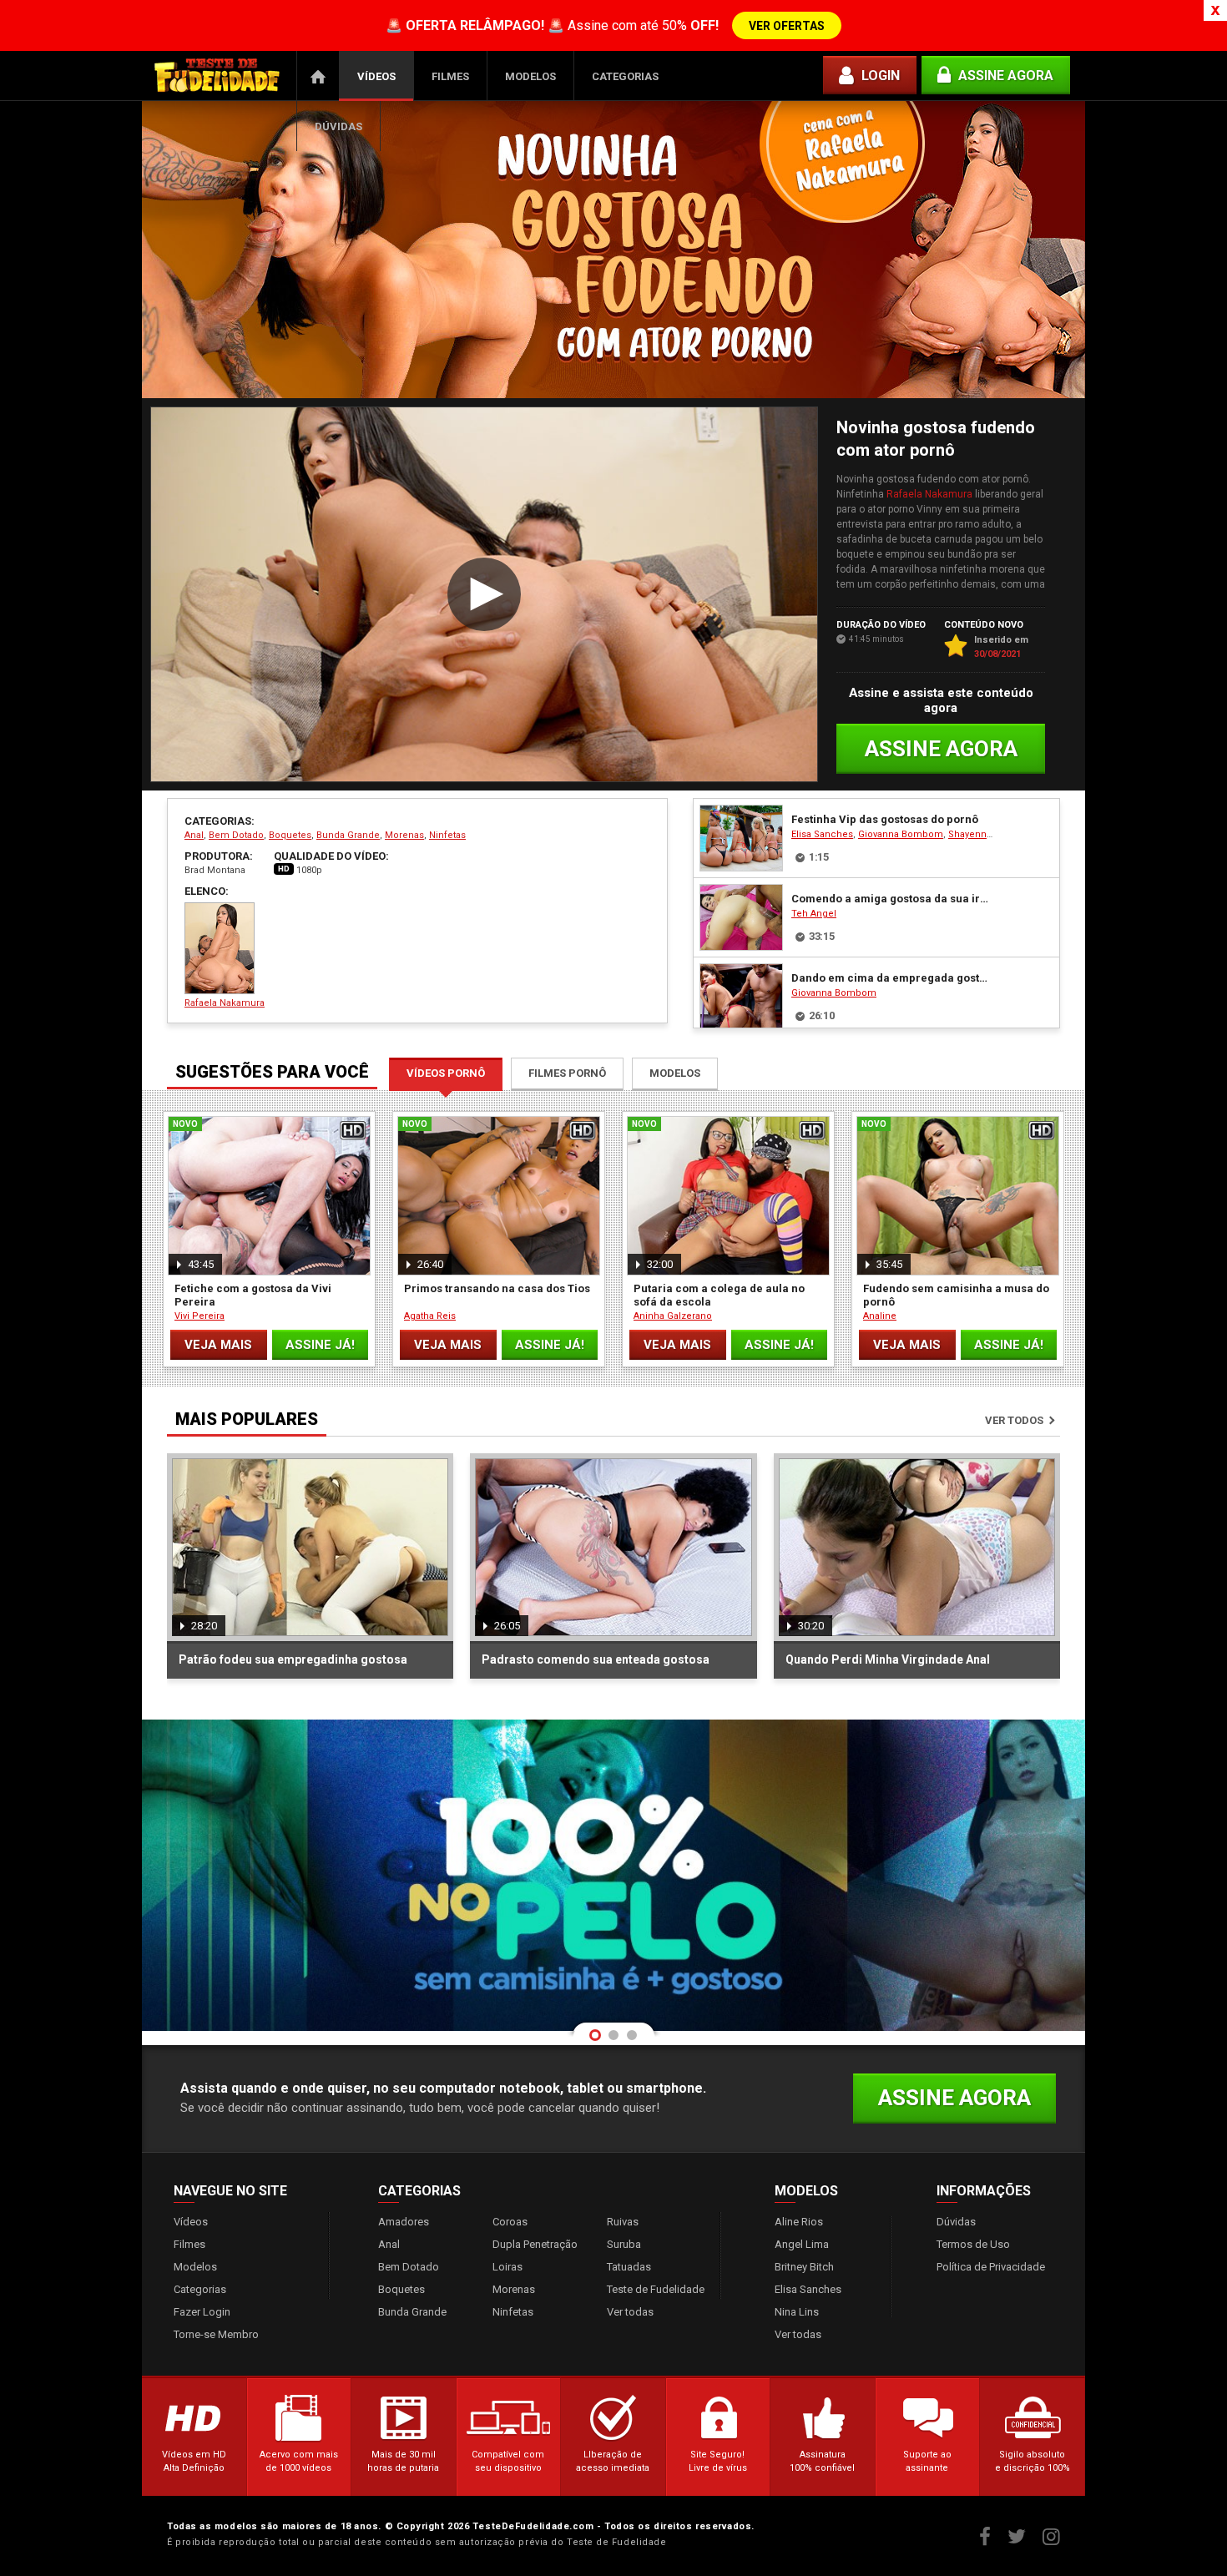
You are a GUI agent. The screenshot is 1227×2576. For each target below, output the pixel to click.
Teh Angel (814, 914)
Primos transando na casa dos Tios (497, 1288)
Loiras (507, 2267)
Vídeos (376, 76)
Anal (194, 835)
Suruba (624, 2244)
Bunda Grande (348, 835)
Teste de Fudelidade (656, 2289)
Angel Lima (802, 2244)
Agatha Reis (430, 1316)
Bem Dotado (236, 835)
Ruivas (623, 2222)
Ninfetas (447, 835)
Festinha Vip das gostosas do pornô (885, 819)
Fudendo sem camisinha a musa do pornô (956, 1295)
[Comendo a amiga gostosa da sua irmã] (741, 917)
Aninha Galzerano (673, 1316)
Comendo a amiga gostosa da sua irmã (892, 899)
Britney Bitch (804, 2267)
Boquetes (290, 835)
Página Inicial (318, 76)
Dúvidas (338, 126)
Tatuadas (629, 2267)
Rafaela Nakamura (929, 494)
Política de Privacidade (991, 2267)
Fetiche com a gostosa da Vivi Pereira (253, 1295)
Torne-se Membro (216, 2334)
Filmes (450, 76)
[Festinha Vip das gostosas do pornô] (741, 838)
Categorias (625, 76)
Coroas (510, 2222)
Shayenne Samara (988, 834)
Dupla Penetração (535, 2244)
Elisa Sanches (822, 834)
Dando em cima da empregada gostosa (892, 978)
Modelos (530, 76)
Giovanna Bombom (901, 834)
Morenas (404, 835)
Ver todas (630, 2312)
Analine (880, 1316)
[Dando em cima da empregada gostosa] (741, 997)
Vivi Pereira (199, 1316)
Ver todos (1014, 1420)
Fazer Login (202, 2312)
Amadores (404, 2222)
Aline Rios (799, 2222)
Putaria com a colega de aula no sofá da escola (719, 1295)
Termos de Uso (973, 2244)
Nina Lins (797, 2312)
